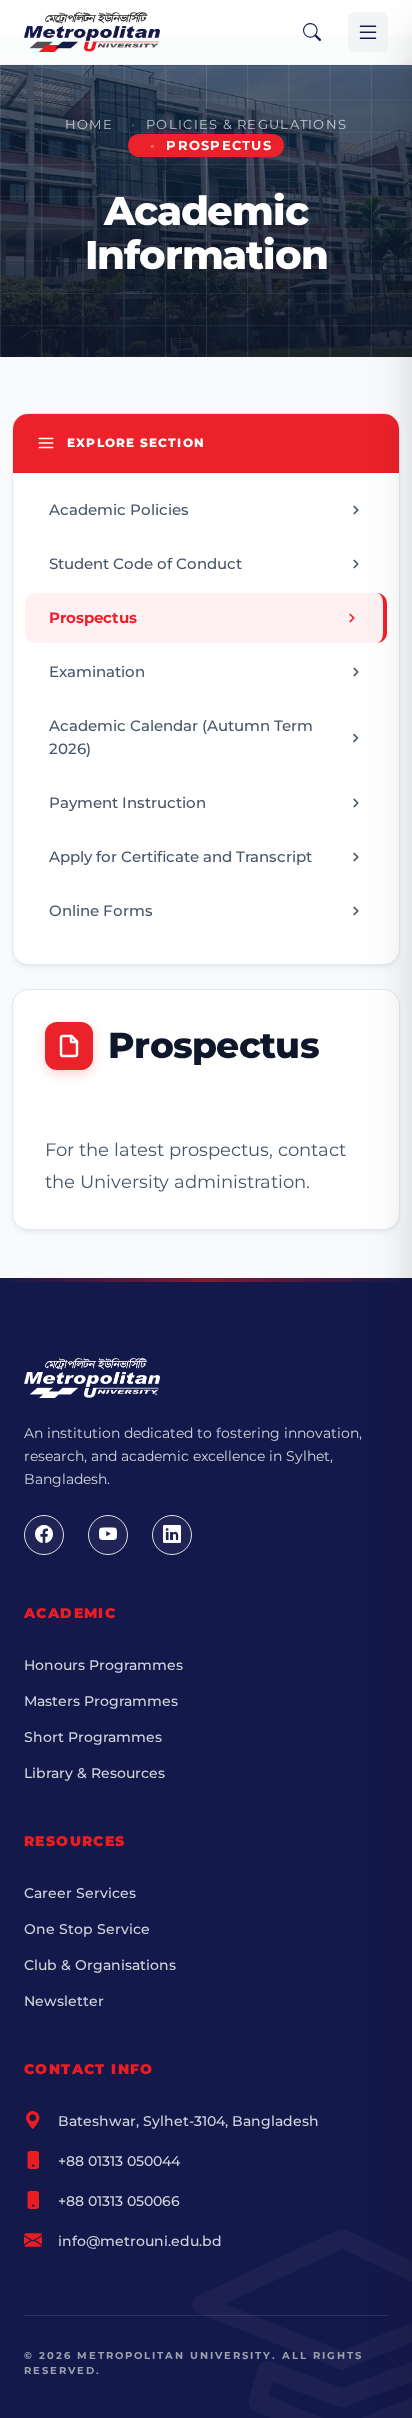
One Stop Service (87, 1929)
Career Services (80, 1893)
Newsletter (64, 2001)
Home (89, 124)
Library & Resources (94, 1773)
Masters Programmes (101, 1701)
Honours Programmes (103, 1665)
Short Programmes (93, 1737)
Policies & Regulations (246, 124)
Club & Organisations (100, 1965)
